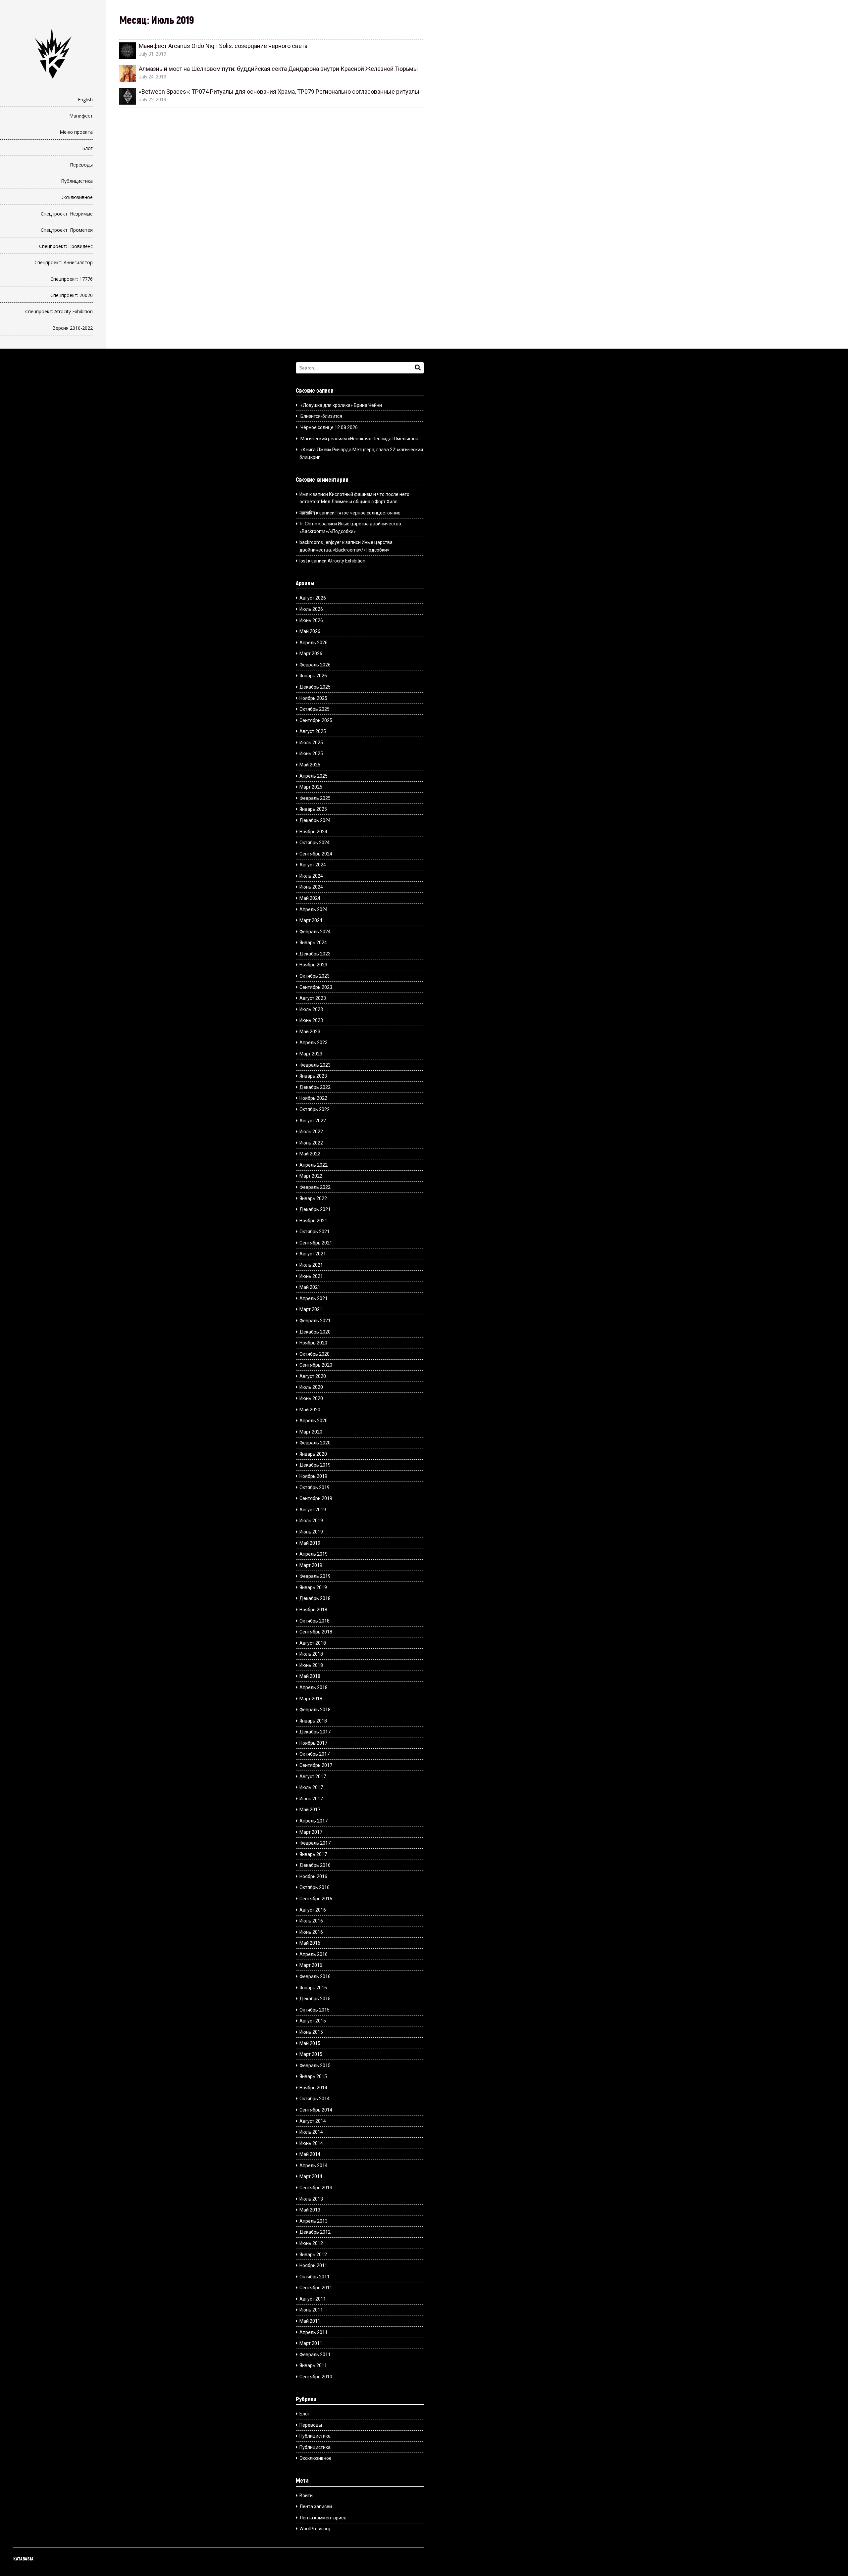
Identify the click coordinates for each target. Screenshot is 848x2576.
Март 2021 (311, 1309)
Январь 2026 (313, 676)
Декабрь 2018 (315, 1598)
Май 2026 (310, 631)
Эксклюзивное (77, 197)
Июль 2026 (311, 609)
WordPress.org (315, 2529)
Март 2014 (311, 2176)
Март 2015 (311, 2054)
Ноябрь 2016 (313, 1876)
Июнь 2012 (311, 2243)
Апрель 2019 (314, 1554)
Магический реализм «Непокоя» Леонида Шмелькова (359, 439)
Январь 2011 (313, 2365)
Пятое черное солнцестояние (368, 513)
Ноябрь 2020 (313, 1343)
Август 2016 (313, 1910)
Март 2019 (311, 1565)
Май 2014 (310, 2154)
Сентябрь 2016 (316, 1899)
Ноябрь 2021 (313, 1221)
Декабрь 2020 (315, 1332)
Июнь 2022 (311, 1143)
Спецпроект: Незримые (67, 214)
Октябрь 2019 (315, 1487)
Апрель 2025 (314, 776)
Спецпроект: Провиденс (66, 246)
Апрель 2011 (314, 2332)
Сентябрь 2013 (316, 2188)
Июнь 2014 (311, 2143)
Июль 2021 (311, 1265)
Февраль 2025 (315, 798)
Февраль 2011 (315, 2355)
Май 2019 (310, 1543)
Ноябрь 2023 (313, 965)
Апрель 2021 (314, 1298)
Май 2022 (310, 1154)
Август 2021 (313, 1254)
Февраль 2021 (315, 1321)
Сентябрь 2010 (316, 2377)
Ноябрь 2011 (313, 2265)
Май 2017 (310, 1810)
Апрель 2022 (314, 1165)
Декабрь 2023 (315, 954)
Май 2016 (310, 1943)
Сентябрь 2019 (316, 1498)
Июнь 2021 (311, 1276)
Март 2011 (311, 2343)
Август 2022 (313, 1121)
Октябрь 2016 (315, 1887)
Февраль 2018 (315, 1710)
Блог (87, 148)
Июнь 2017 (311, 1799)
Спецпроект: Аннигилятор (64, 262)
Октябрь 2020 (315, 1354)
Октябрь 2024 (315, 843)
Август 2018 (313, 1643)
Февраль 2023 (315, 1065)
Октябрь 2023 (315, 976)
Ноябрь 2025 (313, 698)
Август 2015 (313, 2021)
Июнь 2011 (311, 2310)
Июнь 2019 (311, 1532)
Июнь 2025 (311, 753)
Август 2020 (313, 1376)
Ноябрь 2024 (313, 832)
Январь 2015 (313, 2076)
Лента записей (316, 2506)
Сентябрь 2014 (316, 2110)
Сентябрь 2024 (316, 854)
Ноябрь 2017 (313, 1743)
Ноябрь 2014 (313, 2088)
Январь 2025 (313, 809)
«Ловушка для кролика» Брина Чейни (341, 405)
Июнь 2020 (311, 1398)
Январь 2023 (313, 1076)
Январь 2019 (313, 1587)
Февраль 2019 (315, 1576)
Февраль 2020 (315, 1443)
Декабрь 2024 (315, 820)
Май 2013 (310, 2210)
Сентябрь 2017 (316, 1765)
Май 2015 (310, 2043)
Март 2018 (311, 1699)
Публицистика (77, 181)
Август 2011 (313, 2299)
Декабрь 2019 (315, 1465)
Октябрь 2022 (315, 1109)
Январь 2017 (313, 1854)
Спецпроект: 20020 (72, 295)
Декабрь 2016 (315, 1865)
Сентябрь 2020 (316, 1365)
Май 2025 (310, 765)
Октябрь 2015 (315, 2010)
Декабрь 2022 (315, 1087)
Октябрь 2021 (315, 1232)
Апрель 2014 (314, 2165)
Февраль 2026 (315, 665)
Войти (306, 2496)
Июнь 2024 (311, 887)
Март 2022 (311, 1176)
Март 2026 (311, 654)
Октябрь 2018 (315, 1621)
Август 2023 (313, 998)
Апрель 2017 (314, 1821)
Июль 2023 (311, 1009)
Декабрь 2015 (315, 1999)
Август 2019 (313, 1510)
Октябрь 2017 (315, 1754)
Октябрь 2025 (315, 709)
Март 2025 (311, 787)
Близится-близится (321, 416)
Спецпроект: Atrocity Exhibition (59, 311)
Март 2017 (311, 1832)
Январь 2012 (313, 2255)
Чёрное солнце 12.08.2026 (329, 427)
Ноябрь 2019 (313, 1476)
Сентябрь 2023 (316, 987)
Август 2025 (313, 731)
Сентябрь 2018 (316, 1632)
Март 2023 (311, 1054)
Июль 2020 (311, 1387)
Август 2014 (313, 2121)
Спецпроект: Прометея (67, 230)
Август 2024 (313, 865)
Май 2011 (310, 2321)
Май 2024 (310, 898)
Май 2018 (310, 1676)
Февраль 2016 (315, 1976)
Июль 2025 (311, 743)
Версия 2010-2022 (73, 328)
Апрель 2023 (314, 1043)
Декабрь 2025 (315, 687)
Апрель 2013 (314, 2221)
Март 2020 (311, 1432)
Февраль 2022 (315, 1187)
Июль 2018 (311, 1654)
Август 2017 (313, 1776)
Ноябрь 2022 (313, 1098)
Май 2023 (310, 1032)
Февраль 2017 (315, 1843)
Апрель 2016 (314, 1954)
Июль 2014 (311, 2132)
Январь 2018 (313, 1721)
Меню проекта (76, 132)
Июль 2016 (311, 1921)
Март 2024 (311, 920)
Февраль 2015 (315, 2066)
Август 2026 (313, 598)
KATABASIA (23, 2559)
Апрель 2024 (314, 909)
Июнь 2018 (311, 1665)
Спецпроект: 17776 (72, 279)
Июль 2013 (311, 2199)
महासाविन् (307, 513)
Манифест (81, 116)
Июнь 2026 (311, 620)
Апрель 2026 (314, 643)
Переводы (81, 165)
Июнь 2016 (311, 1932)
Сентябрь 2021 (316, 1243)
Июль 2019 (311, 1521)
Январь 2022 (313, 1198)
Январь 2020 (313, 1454)
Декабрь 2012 (315, 2232)
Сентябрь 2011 (316, 2288)
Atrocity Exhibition (346, 561)
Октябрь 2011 (315, 2277)
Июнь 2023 (311, 1020)
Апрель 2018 (314, 1687)
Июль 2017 (311, 1787)
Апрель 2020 (314, 1421)
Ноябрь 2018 (313, 1610)
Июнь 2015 (311, 2032)
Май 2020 (310, 1410)
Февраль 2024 (315, 932)
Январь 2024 (313, 943)
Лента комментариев (323, 2518)
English (85, 99)
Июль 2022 (311, 1132)
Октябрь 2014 (315, 2099)
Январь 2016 (313, 1988)
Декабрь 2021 (315, 1209)
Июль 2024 (311, 876)
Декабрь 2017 (315, 1732)
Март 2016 (311, 1965)
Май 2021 (310, 1287)
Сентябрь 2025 (316, 720)
